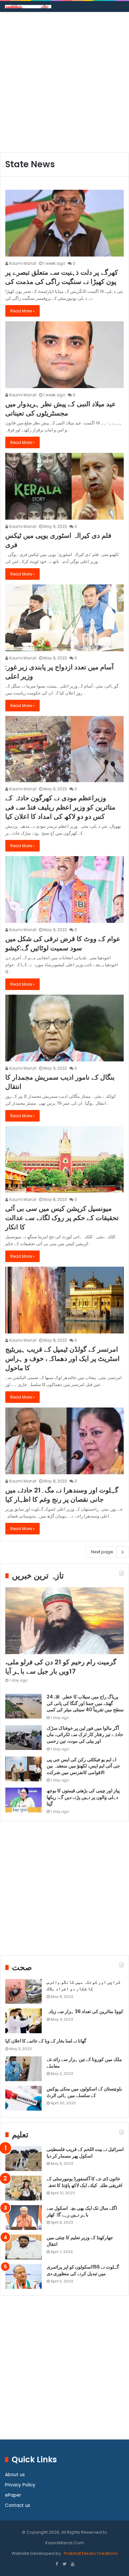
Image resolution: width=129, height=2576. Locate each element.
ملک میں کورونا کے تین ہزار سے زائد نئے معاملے (84, 2063)
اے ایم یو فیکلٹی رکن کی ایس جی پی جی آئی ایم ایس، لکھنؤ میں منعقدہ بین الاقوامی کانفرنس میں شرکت (83, 1766)
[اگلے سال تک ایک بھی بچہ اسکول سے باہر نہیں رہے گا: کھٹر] (23, 2218)
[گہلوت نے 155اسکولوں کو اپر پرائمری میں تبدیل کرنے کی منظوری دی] (23, 2276)
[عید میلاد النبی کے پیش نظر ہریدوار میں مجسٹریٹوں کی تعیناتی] (64, 355)
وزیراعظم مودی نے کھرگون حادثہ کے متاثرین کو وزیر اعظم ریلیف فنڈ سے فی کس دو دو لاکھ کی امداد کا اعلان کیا (60, 807)
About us (15, 2475)
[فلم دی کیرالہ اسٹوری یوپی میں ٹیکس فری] (64, 486)
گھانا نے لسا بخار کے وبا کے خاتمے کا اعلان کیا (46, 2041)
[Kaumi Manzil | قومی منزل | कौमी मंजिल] (28, 6)
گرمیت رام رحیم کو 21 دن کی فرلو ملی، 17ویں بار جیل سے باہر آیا (61, 1667)
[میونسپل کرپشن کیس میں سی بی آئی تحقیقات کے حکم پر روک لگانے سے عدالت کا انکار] (64, 1159)
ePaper (13, 2495)
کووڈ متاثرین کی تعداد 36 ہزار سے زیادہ (85, 2011)
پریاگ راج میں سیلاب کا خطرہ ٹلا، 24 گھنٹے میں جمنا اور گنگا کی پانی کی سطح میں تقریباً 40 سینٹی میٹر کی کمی (85, 1703)
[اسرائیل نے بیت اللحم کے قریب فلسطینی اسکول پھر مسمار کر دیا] (23, 2159)
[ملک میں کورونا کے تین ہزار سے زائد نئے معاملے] (23, 2069)
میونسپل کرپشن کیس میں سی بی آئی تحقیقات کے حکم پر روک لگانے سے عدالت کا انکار (62, 1218)
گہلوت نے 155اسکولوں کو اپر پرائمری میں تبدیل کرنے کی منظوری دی (83, 2270)
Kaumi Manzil (22, 263)
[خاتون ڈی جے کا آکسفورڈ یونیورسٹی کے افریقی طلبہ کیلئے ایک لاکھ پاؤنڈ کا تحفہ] (23, 2188)
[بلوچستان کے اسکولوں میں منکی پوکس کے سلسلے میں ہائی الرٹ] (23, 2098)
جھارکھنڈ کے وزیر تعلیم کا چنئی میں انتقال (80, 2241)
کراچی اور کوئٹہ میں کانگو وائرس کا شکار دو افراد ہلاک (84, 1985)
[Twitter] (64, 2564)
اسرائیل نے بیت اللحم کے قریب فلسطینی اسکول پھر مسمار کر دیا (85, 2153)
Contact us (18, 2505)
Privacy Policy (20, 2485)
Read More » (22, 311)
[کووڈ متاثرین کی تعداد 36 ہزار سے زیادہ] (23, 2021)
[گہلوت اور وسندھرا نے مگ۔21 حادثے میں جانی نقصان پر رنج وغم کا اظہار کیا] (64, 1441)
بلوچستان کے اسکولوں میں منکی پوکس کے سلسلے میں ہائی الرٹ (84, 2092)
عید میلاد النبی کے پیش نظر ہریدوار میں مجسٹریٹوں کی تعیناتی (61, 409)
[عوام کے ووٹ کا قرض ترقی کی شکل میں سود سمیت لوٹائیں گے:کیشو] (64, 889)
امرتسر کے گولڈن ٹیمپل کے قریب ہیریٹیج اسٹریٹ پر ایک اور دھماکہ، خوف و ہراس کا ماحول (63, 1359)
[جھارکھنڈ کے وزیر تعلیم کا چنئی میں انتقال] (23, 2247)
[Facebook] (57, 2564)
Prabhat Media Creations (90, 2553)
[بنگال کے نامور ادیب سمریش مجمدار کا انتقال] (64, 1028)
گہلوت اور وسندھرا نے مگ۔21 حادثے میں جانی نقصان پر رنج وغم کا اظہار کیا (62, 1495)
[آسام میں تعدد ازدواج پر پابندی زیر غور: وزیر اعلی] (64, 618)
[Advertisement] (64, 85)
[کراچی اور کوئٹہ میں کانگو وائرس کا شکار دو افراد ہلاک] (23, 1991)
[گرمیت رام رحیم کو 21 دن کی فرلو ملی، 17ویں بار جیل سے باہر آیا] (64, 1621)
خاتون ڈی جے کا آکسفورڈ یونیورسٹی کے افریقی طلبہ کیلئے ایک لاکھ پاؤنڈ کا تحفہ (85, 2182)
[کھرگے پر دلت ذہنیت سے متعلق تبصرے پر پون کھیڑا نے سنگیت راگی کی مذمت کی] (64, 223)
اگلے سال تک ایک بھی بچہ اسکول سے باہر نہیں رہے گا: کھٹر (82, 2211)
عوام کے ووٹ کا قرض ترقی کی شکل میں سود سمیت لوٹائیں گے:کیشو (63, 943)
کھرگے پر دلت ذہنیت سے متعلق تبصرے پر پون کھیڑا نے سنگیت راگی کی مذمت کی (62, 277)
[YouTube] (72, 2564)
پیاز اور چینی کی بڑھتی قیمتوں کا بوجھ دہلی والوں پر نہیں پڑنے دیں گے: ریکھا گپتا (83, 1797)
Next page (102, 1552)
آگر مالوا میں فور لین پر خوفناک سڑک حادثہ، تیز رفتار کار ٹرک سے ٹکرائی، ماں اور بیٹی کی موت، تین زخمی (85, 1735)
